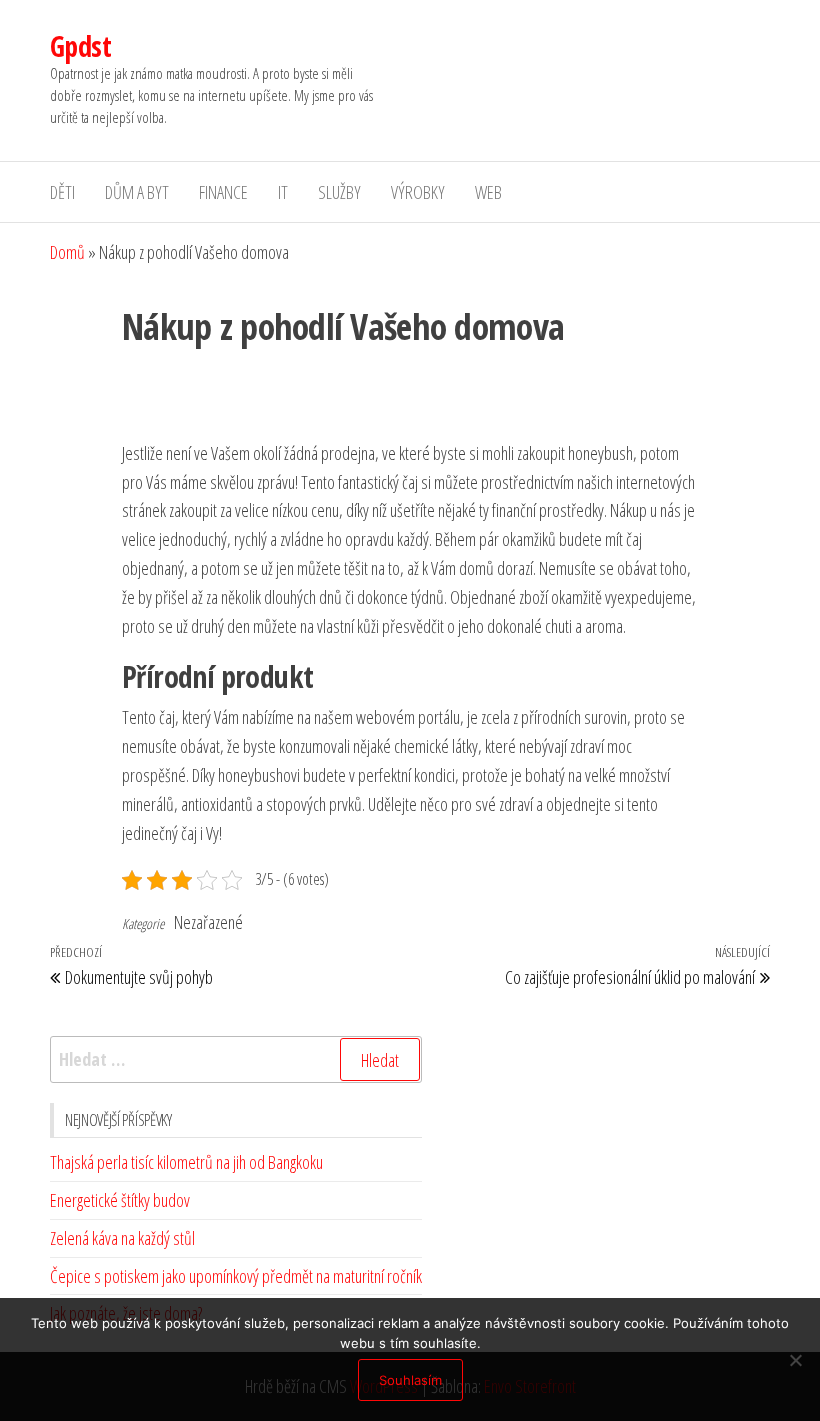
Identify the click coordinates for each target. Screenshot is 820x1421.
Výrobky (418, 192)
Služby (339, 192)
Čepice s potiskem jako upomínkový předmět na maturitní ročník (236, 1276)
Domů (67, 252)
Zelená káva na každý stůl (122, 1238)
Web (488, 192)
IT (283, 192)
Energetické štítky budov (120, 1200)
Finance (223, 192)
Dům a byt (137, 192)
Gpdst (80, 46)
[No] (795, 1360)
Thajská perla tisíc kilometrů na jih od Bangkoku (186, 1162)
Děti (62, 192)
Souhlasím (410, 1380)
